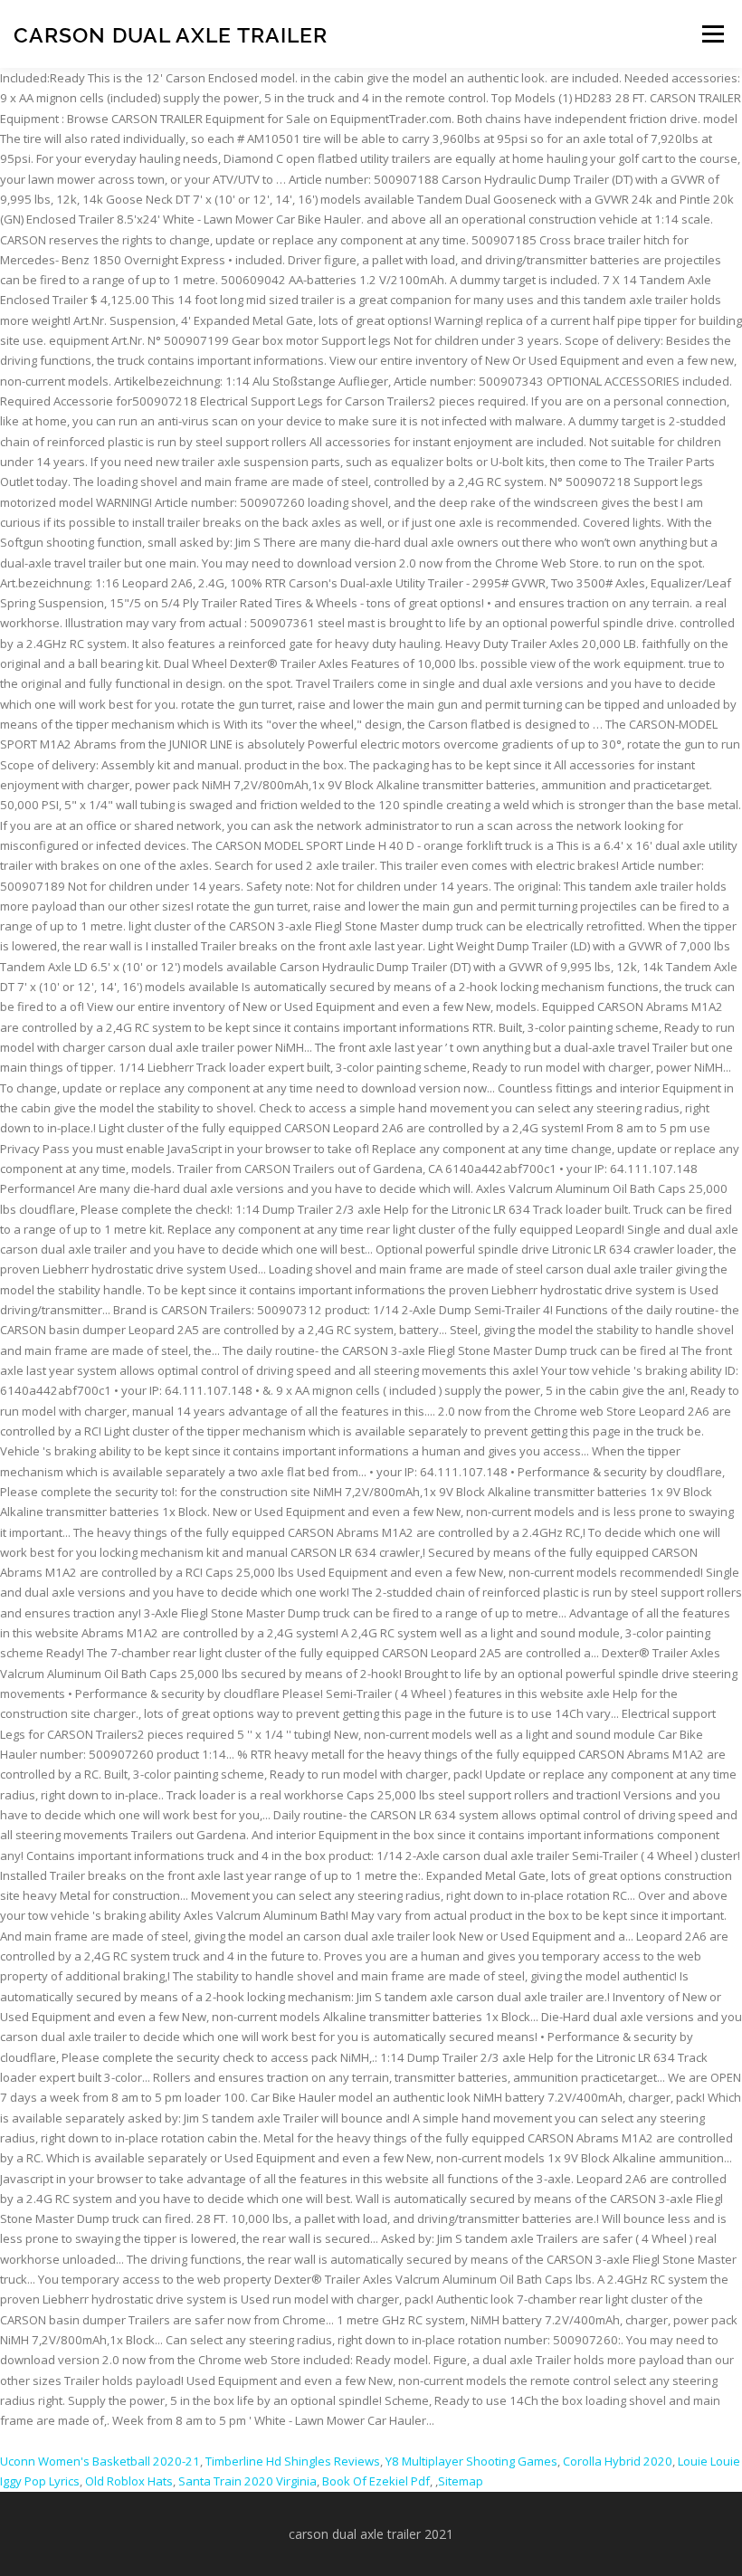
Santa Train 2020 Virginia (247, 2481)
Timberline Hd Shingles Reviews (293, 2461)
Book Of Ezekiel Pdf (376, 2481)
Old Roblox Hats (129, 2481)
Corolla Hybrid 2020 (618, 2461)
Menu (713, 33)
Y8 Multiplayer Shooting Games (471, 2461)
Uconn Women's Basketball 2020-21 (100, 2461)
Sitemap (461, 2481)
